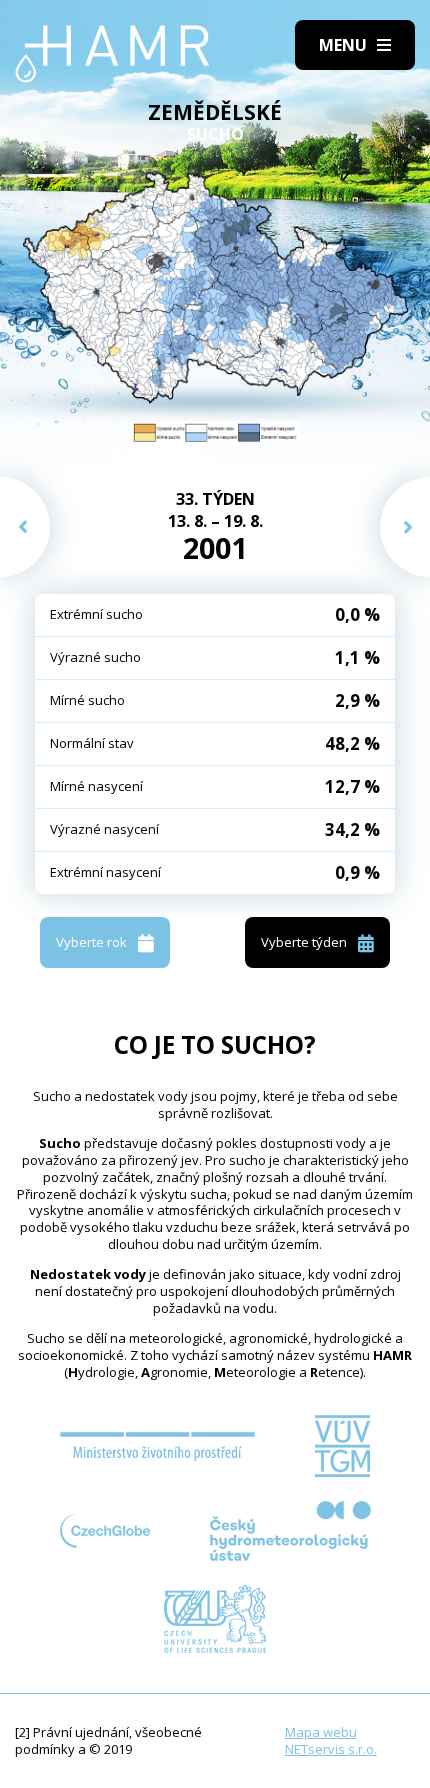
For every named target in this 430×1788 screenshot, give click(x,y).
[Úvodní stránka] (112, 54)
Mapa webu (321, 1732)
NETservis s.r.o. (331, 1749)
